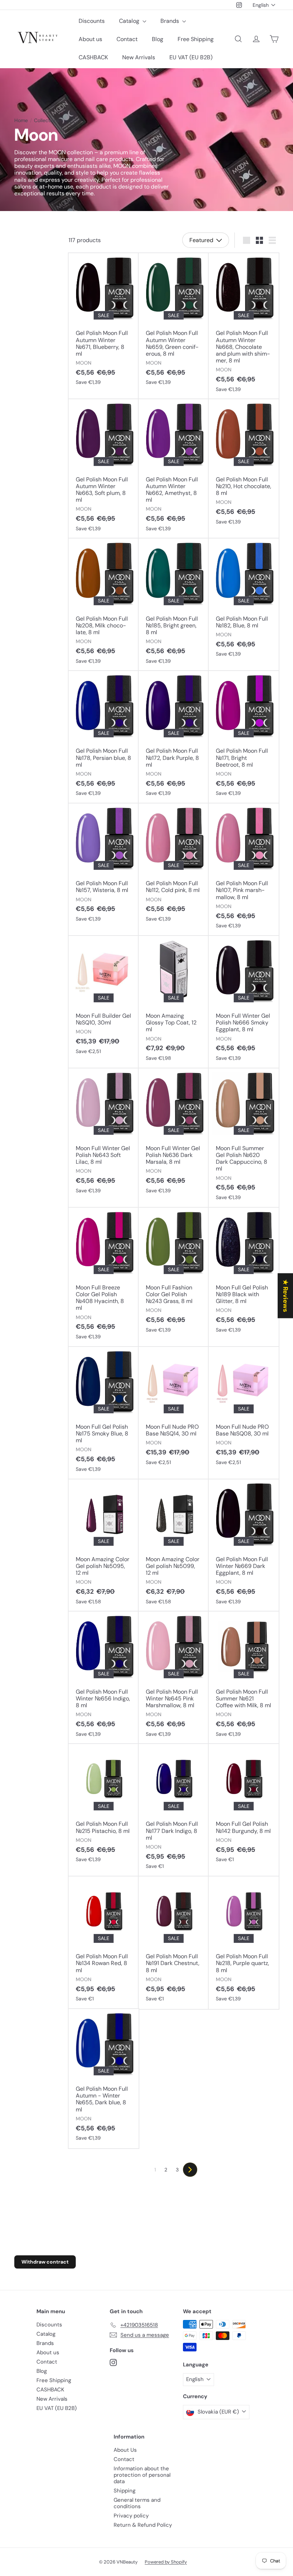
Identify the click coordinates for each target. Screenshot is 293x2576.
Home (21, 121)
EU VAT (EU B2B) (191, 57)
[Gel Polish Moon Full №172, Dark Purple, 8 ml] (174, 737)
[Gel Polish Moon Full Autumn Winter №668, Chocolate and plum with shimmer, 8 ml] (244, 326)
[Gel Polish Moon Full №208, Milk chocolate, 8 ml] (104, 605)
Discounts (92, 21)
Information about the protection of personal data (142, 2475)
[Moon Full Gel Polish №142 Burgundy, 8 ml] (244, 1807)
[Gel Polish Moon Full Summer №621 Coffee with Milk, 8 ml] (244, 1678)
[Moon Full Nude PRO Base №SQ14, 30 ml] (174, 1410)
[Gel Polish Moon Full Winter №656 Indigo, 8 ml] (104, 1678)
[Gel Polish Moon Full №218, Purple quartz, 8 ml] (244, 1943)
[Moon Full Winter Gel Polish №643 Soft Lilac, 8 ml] (104, 1135)
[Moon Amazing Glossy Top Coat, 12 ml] (174, 1002)
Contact (127, 39)
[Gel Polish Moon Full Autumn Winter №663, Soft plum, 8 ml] (104, 469)
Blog (158, 39)
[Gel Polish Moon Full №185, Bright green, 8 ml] (174, 605)
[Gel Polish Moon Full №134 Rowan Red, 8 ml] (104, 1943)
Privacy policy (131, 2516)
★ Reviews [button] (285, 1296)
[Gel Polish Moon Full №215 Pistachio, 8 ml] (104, 1807)
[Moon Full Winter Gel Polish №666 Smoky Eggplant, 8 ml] (244, 1002)
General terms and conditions (137, 2503)
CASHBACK (93, 57)
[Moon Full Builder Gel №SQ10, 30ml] (104, 999)
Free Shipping (196, 39)
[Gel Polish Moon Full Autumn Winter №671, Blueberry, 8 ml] (104, 323)
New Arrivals (139, 57)
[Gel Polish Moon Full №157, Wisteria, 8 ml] (104, 866)
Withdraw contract (45, 2262)
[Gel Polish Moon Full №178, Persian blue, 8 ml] (104, 737)
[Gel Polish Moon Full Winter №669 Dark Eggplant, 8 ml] (244, 1546)
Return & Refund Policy (143, 2525)
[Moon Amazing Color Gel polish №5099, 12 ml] (174, 1546)
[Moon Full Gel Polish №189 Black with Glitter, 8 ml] (244, 1274)
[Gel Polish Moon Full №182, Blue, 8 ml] (244, 601)
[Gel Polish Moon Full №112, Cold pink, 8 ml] (174, 866)
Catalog (130, 21)
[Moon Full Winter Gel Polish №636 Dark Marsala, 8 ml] (174, 1135)
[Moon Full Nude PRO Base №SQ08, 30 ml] (244, 1410)
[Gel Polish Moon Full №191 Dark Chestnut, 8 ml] (174, 1943)
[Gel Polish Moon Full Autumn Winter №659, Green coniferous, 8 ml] (174, 323)
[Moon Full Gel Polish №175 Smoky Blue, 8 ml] (104, 1413)
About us (90, 39)
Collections (47, 121)
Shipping (125, 2491)
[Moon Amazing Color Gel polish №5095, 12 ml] (104, 1546)
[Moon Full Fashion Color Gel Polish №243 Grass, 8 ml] (174, 1274)
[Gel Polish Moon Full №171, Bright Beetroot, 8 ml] (244, 737)
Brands (170, 21)
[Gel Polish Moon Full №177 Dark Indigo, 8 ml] (174, 1810)
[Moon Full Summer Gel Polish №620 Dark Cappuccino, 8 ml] (244, 1138)
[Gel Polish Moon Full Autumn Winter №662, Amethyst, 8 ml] (174, 469)
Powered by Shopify (166, 2562)
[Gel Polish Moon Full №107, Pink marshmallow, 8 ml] (244, 870)
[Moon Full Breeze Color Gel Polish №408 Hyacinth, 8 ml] (104, 1277)
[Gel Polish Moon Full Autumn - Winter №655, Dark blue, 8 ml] (104, 2079)
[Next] (190, 2170)
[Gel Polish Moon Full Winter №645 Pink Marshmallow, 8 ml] (174, 1678)
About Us (125, 2450)
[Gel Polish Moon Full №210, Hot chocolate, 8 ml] (244, 465)
